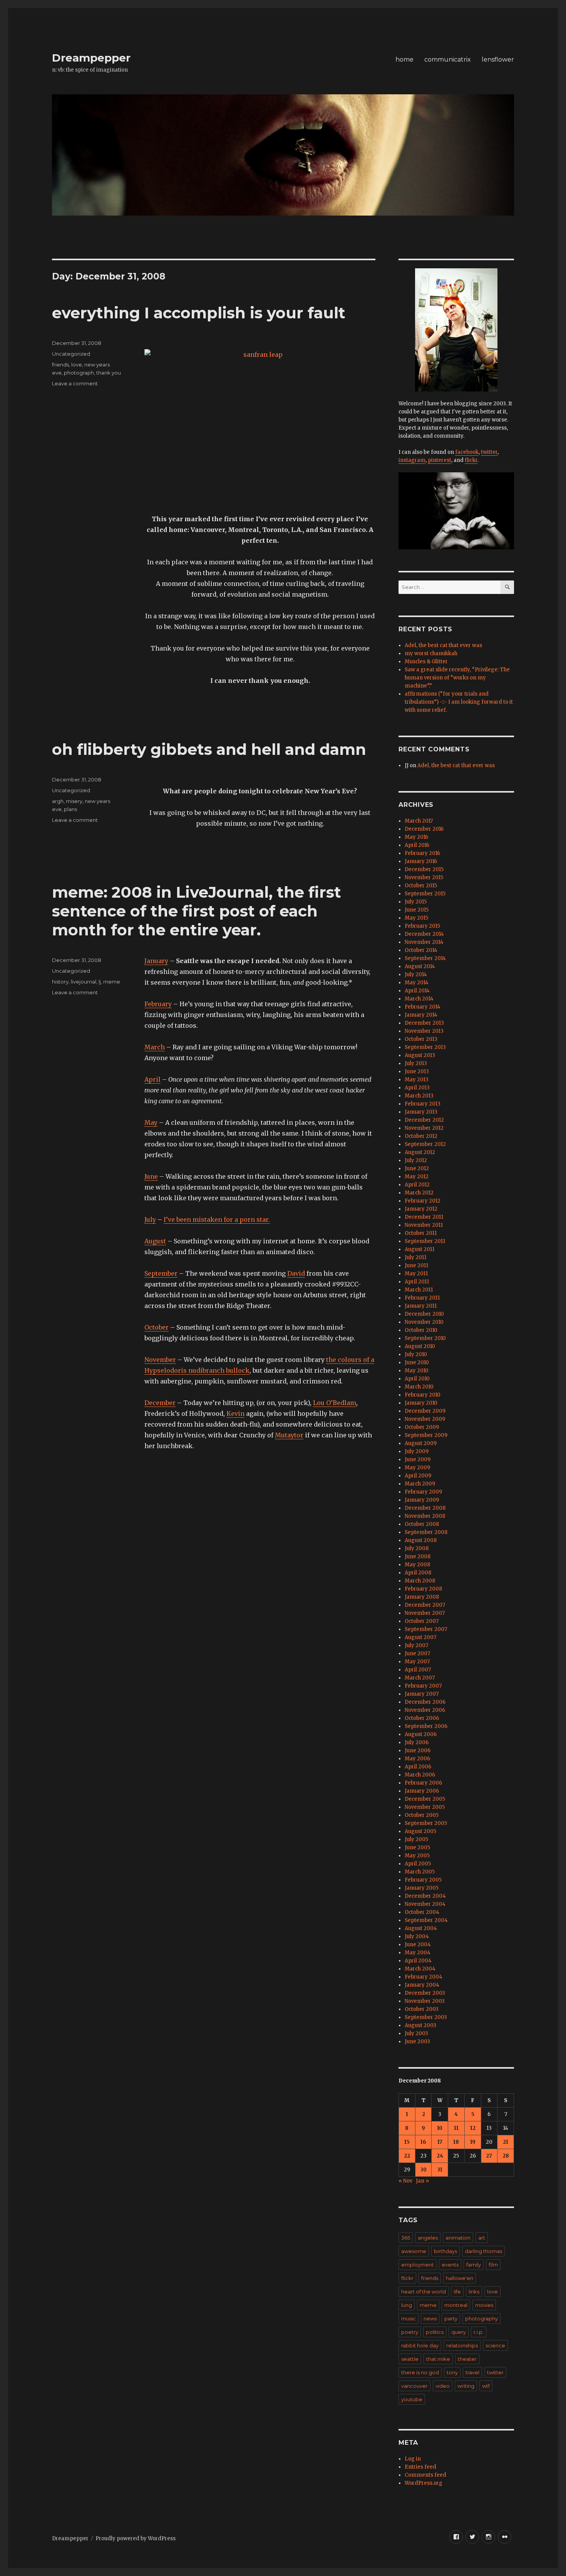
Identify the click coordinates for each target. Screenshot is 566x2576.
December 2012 (424, 1120)
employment (418, 2265)
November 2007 (425, 1613)
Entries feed (420, 2467)
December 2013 (424, 1023)
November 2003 (425, 2001)
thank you (109, 373)
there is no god (420, 2372)
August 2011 (419, 1249)
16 (423, 2142)
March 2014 (419, 999)
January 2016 (421, 861)
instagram (412, 460)
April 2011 (417, 1282)
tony (452, 2372)
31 (440, 2170)
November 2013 (424, 1031)
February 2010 (423, 1395)
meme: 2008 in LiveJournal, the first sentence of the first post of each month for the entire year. (197, 911)
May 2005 (417, 1856)
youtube (412, 2399)
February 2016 (422, 853)
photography (481, 2318)
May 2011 (416, 1274)
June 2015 (417, 910)
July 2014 (416, 974)
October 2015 (421, 886)
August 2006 (421, 1734)
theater (467, 2359)
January (156, 961)
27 (489, 2156)
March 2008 (420, 1581)
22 (407, 2156)
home (404, 59)
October (157, 1327)
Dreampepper (91, 58)
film (493, 2265)
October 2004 (422, 1912)
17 (440, 2142)
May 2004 (418, 1953)
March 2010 (419, 1387)
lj (100, 982)
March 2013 (419, 1096)
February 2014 (423, 1007)
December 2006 (425, 1702)
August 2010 (420, 1346)
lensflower (498, 59)
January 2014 (421, 1015)
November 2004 (425, 1904)
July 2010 (416, 1354)
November (160, 1360)
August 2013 (420, 1055)
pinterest (440, 460)
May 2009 (417, 1468)
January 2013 (421, 1112)
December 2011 (424, 1217)
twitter (489, 452)
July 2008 (417, 1548)
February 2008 (423, 1589)
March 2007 (420, 1678)
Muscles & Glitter (426, 662)
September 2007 (426, 1629)
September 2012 (425, 1144)
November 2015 (424, 877)
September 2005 (426, 1823)
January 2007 (422, 1694)
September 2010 (425, 1338)
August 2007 (420, 1637)
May (151, 1122)
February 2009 (423, 1492)
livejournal (84, 982)
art (482, 2238)
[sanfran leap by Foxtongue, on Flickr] (260, 426)
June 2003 (417, 2042)
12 (473, 2128)
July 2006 (417, 1742)
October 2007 (422, 1621)
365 (406, 2238)
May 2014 (417, 983)
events (450, 2265)
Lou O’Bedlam (335, 1403)
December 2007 (425, 1605)
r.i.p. (479, 2332)
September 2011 (425, 1241)
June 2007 (417, 1653)
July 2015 (416, 902)
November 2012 (424, 1128)
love (77, 365)
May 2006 (417, 1759)
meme (112, 982)
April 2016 (417, 845)
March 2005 (420, 1872)
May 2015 (416, 918)
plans (70, 809)
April (152, 1079)
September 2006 (426, 1726)
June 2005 (417, 1848)
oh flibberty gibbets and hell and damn (209, 749)
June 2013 (417, 1071)
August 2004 (421, 1928)
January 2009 (422, 1500)
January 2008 (422, 1597)
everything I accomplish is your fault (199, 313)
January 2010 (421, 1403)
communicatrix (448, 59)
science (495, 2345)
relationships (462, 2345)
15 (407, 2142)
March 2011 (419, 1290)
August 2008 (421, 1540)
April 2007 (418, 1670)
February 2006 (423, 1783)
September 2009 (426, 1435)
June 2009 (418, 1459)
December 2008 (425, 1508)
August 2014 (420, 966)
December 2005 (425, 1799)
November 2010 (424, 1322)
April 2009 (418, 1476)
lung (407, 2305)
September (161, 1273)
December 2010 (424, 1314)
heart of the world (424, 2292)
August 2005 (420, 1831)
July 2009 (417, 1451)
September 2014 (425, 958)
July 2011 (415, 1257)
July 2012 (416, 1160)
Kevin (235, 1413)
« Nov (405, 2181)
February (158, 1004)
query (459, 2332)
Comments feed (425, 2475)
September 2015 (425, 894)
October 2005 (422, 1815)
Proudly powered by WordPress (136, 2538)
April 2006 (418, 1767)
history (60, 982)
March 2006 (420, 1775)
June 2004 (418, 1945)
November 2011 (424, 1225)
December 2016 (424, 829)
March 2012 (419, 1193)
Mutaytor (289, 1435)
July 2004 (417, 1936)
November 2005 (425, 1807)
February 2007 (423, 1686)
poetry (410, 2332)
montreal (456, 2305)
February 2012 (423, 1201)
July (150, 1219)
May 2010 (417, 1371)
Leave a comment (75, 383)
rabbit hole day (420, 2345)
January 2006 (422, 1791)
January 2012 (421, 1209)
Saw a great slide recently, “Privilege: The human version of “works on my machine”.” (457, 678)
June (151, 1176)
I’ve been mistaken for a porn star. (217, 1219)
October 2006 (422, 1718)
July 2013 (416, 1063)
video (443, 2386)
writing (466, 2386)
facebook (467, 452)
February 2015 (422, 926)
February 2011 (422, 1298)
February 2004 (424, 1977)
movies (484, 2305)
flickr (471, 460)
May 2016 (416, 837)
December (160, 1403)
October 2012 (421, 1136)
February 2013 (423, 1104)
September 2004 (426, 1920)
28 (506, 2156)
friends (60, 365)
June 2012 (417, 1168)
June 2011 (416, 1265)
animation (458, 2238)
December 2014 (424, 934)
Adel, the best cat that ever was (443, 645)
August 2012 (420, 1152)
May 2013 (417, 1080)
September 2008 (426, 1532)
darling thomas (483, 2251)
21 (506, 2142)
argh (58, 801)
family (474, 2265)
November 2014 (424, 942)
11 (456, 2128)
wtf (486, 2386)
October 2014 (421, 950)
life (457, 2292)
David (296, 1273)
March (155, 1047)
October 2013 (421, 1039)
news (430, 2318)
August (155, 1241)
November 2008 (425, 1516)
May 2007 (417, 1662)
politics (435, 2332)
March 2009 (420, 1484)
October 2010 (421, 1330)
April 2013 (417, 1088)
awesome (414, 2251)
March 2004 (420, 1969)
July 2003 (416, 2033)
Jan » (422, 2181)
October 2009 (422, 1427)
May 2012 (417, 1177)
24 (440, 2156)
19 (473, 2142)
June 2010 (417, 1362)
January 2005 (422, 1888)
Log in (413, 2459)
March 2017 (419, 821)
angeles (428, 2238)
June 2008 (418, 1556)
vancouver (414, 2386)
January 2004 (422, 1985)
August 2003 (420, 2025)
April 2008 (418, 1573)
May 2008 (417, 1565)
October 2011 (421, 1233)
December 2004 (425, 1896)
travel (472, 2372)
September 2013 (425, 1047)
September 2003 (426, 2017)
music (409, 2318)
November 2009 (425, 1419)
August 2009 (421, 1443)
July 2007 (416, 1645)
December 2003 (425, 1993)
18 (456, 2142)
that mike (438, 2359)
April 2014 (417, 991)
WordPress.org (424, 2483)
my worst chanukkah (431, 653)
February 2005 (423, 1880)
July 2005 (416, 1839)
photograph (79, 373)
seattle (410, 2359)
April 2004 (418, 1961)
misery (74, 801)
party (451, 2318)
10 (440, 2128)
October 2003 (422, 2009)
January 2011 (421, 1306)
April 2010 (417, 1379)
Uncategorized (71, 354)
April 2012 (417, 1185)
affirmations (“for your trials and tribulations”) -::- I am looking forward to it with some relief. (459, 702)
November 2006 (425, 1710)
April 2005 (418, 1864)
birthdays (445, 2251)
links (474, 2292)
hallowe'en (460, 2278)
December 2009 (425, 1411)
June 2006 (418, 1751)
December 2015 (424, 869)
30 (424, 2170)
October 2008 (422, 1524)
